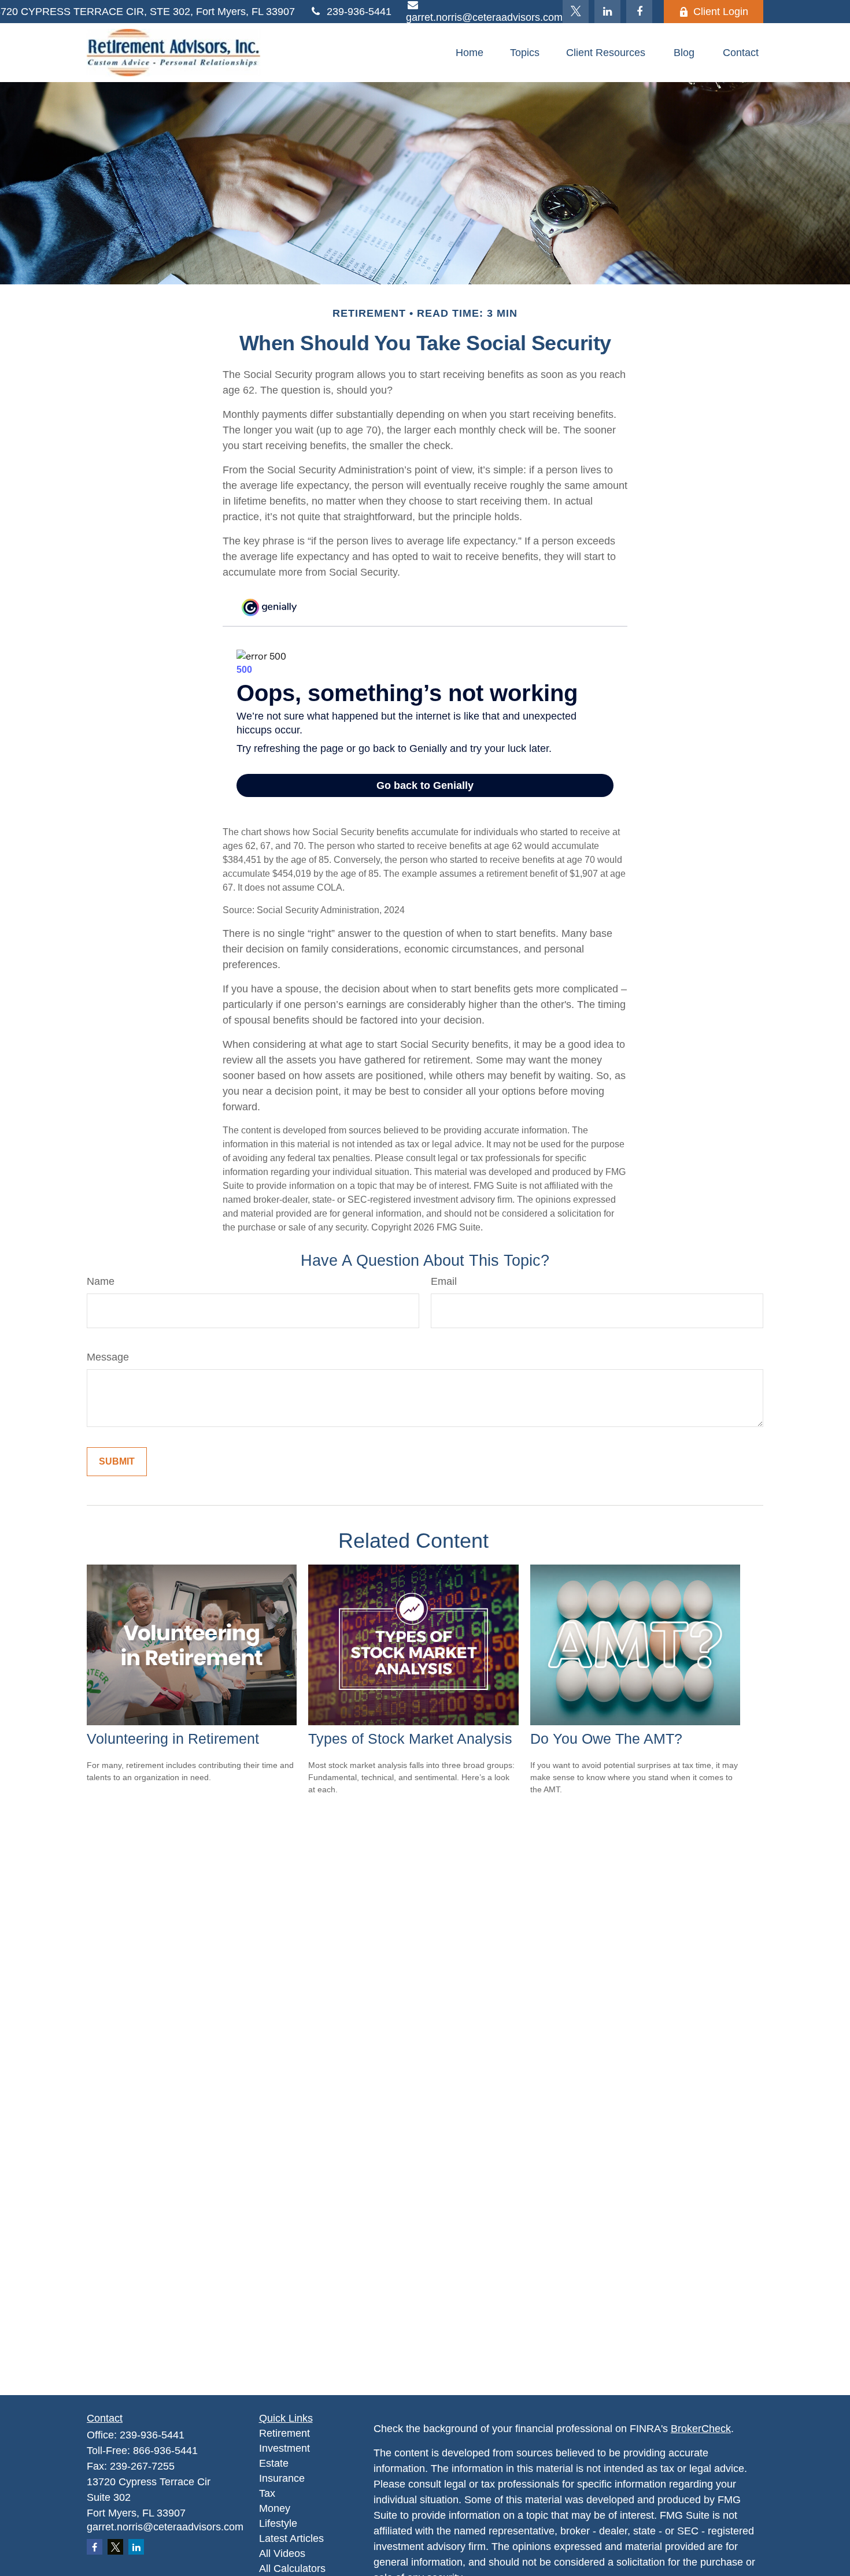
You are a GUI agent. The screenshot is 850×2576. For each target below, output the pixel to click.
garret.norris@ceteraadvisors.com (165, 2527)
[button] (470, 53)
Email (444, 1281)
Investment (284, 2448)
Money (275, 2508)
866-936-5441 (165, 2451)
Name (101, 1281)
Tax (267, 2493)
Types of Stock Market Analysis (410, 1739)
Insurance (282, 2478)
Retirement (284, 2433)
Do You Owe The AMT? (606, 1739)
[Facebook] (639, 12)
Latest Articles (291, 2538)
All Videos (282, 2553)
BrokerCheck (701, 2429)
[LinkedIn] (607, 12)
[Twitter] (576, 12)
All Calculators (292, 2568)
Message (108, 1357)
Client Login (721, 12)
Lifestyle (278, 2523)
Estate (274, 2463)
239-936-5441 (359, 12)
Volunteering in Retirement (173, 1739)
